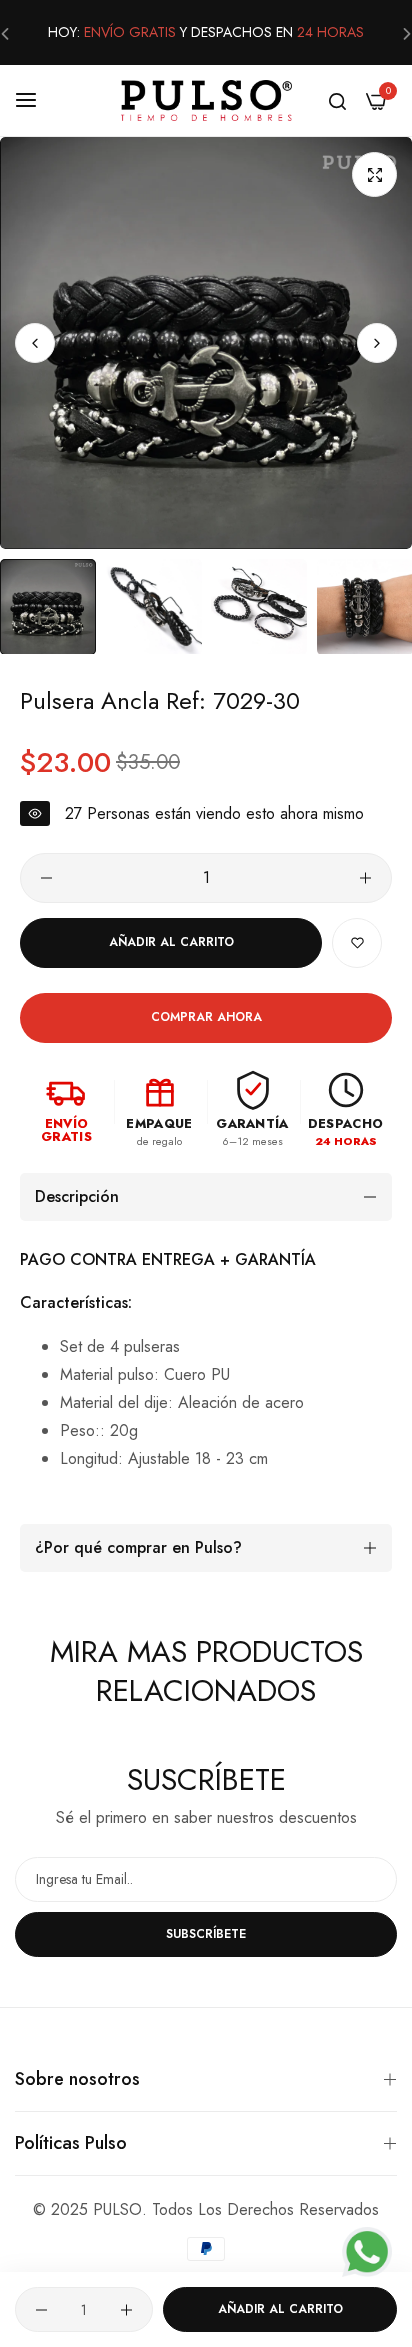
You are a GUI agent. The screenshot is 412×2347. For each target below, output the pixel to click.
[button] (377, 343)
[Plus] (365, 878)
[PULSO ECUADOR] (206, 100)
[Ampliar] (374, 174)
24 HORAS (330, 32)
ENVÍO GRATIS (130, 32)
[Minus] (46, 878)
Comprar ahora (206, 1017)
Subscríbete (206, 1934)
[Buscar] (337, 100)
